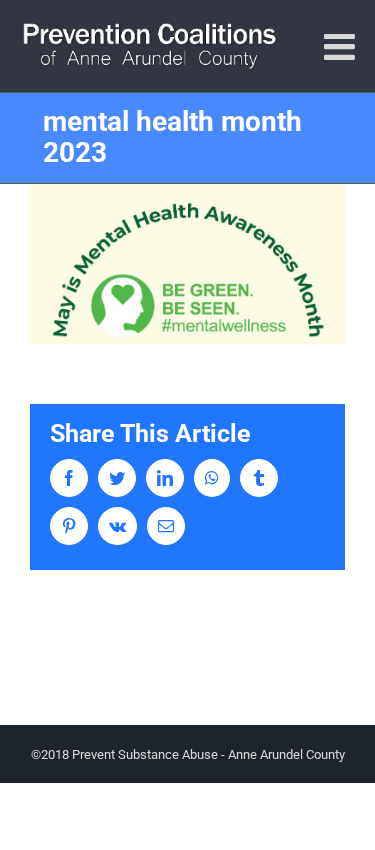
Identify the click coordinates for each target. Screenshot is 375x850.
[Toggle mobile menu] (342, 47)
